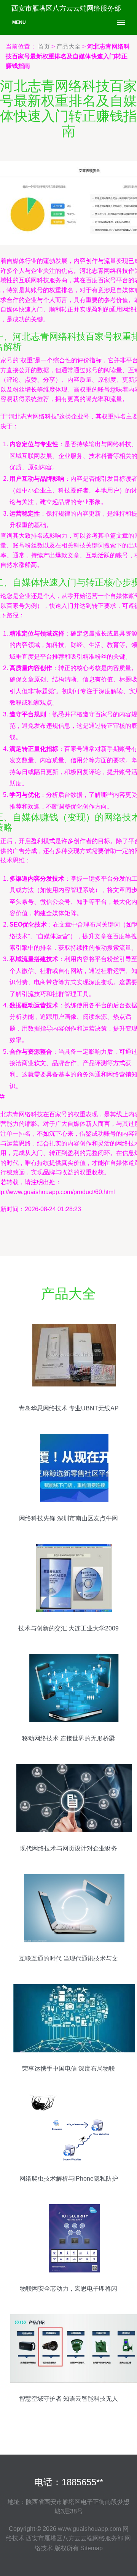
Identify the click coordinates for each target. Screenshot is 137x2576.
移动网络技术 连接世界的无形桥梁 (68, 1738)
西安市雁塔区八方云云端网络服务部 (75, 2538)
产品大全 (68, 46)
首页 (44, 46)
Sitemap (92, 2548)
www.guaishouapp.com (89, 2529)
